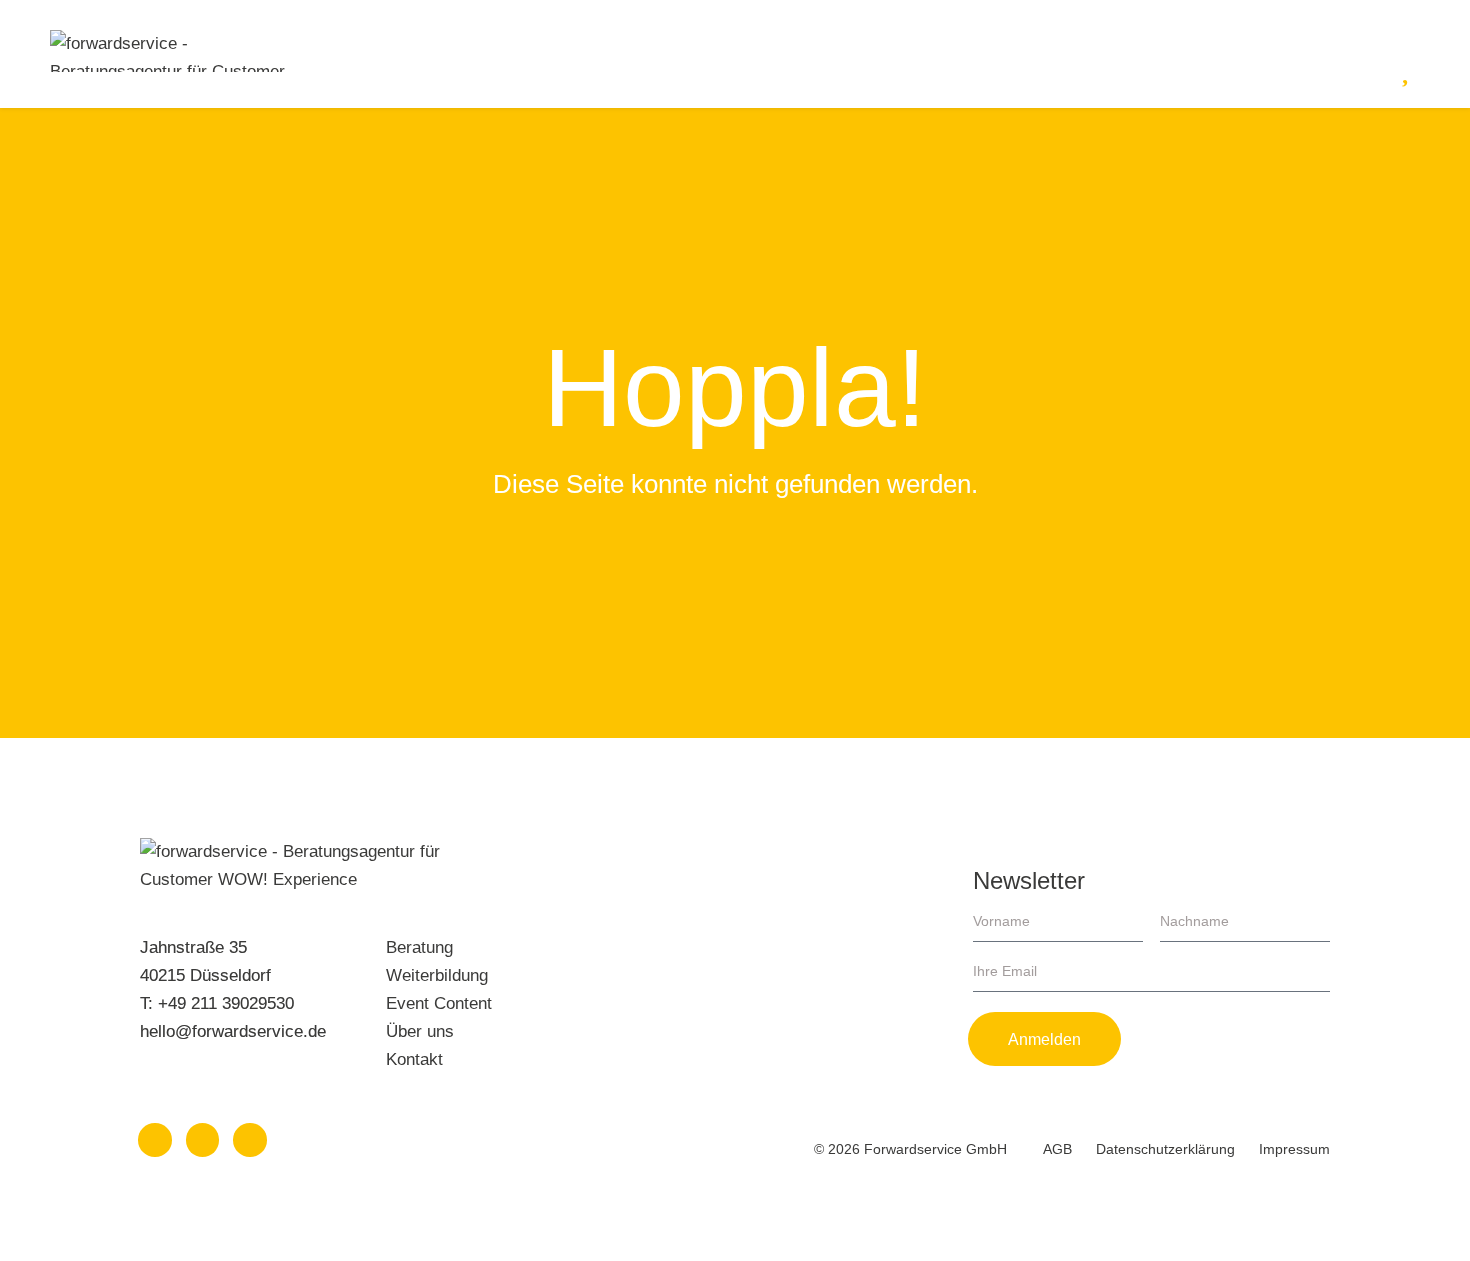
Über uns (420, 1031)
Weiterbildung (437, 975)
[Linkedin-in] (155, 1140)
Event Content (439, 1003)
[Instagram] (203, 1140)
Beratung (419, 947)
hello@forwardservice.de (233, 1031)
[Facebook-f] (250, 1140)
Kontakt (414, 1059)
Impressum (1294, 1149)
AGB (1057, 1149)
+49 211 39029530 (226, 1003)
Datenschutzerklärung (1165, 1149)
